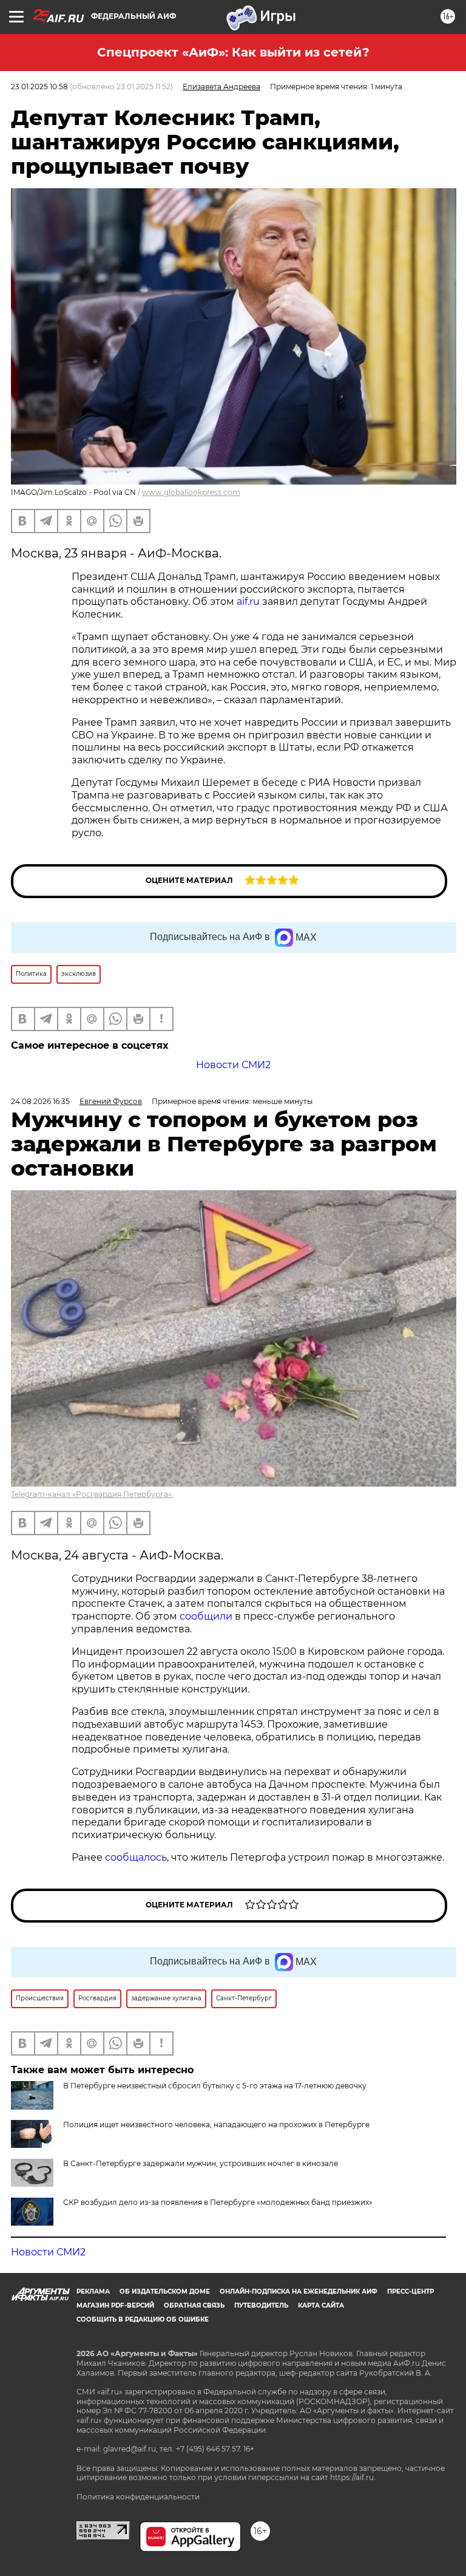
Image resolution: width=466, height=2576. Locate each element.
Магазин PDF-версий (115, 2305)
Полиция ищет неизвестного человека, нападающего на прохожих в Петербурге (216, 2125)
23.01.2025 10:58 (39, 87)
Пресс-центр (410, 2291)
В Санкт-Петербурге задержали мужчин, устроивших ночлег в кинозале (201, 2163)
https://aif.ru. (353, 2477)
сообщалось (136, 1857)
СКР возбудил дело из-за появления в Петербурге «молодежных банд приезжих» (218, 2202)
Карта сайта (321, 2305)
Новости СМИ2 (233, 1065)
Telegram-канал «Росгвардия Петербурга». (92, 1494)
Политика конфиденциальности (138, 2497)
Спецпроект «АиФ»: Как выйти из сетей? (233, 52)
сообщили (206, 1616)
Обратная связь (194, 2305)
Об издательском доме (165, 2291)
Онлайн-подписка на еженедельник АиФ (299, 2291)
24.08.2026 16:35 (40, 1101)
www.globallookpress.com (191, 492)
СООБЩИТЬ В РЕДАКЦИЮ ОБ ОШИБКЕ (143, 2319)
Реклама (93, 2291)
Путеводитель (261, 2305)
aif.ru (248, 601)
